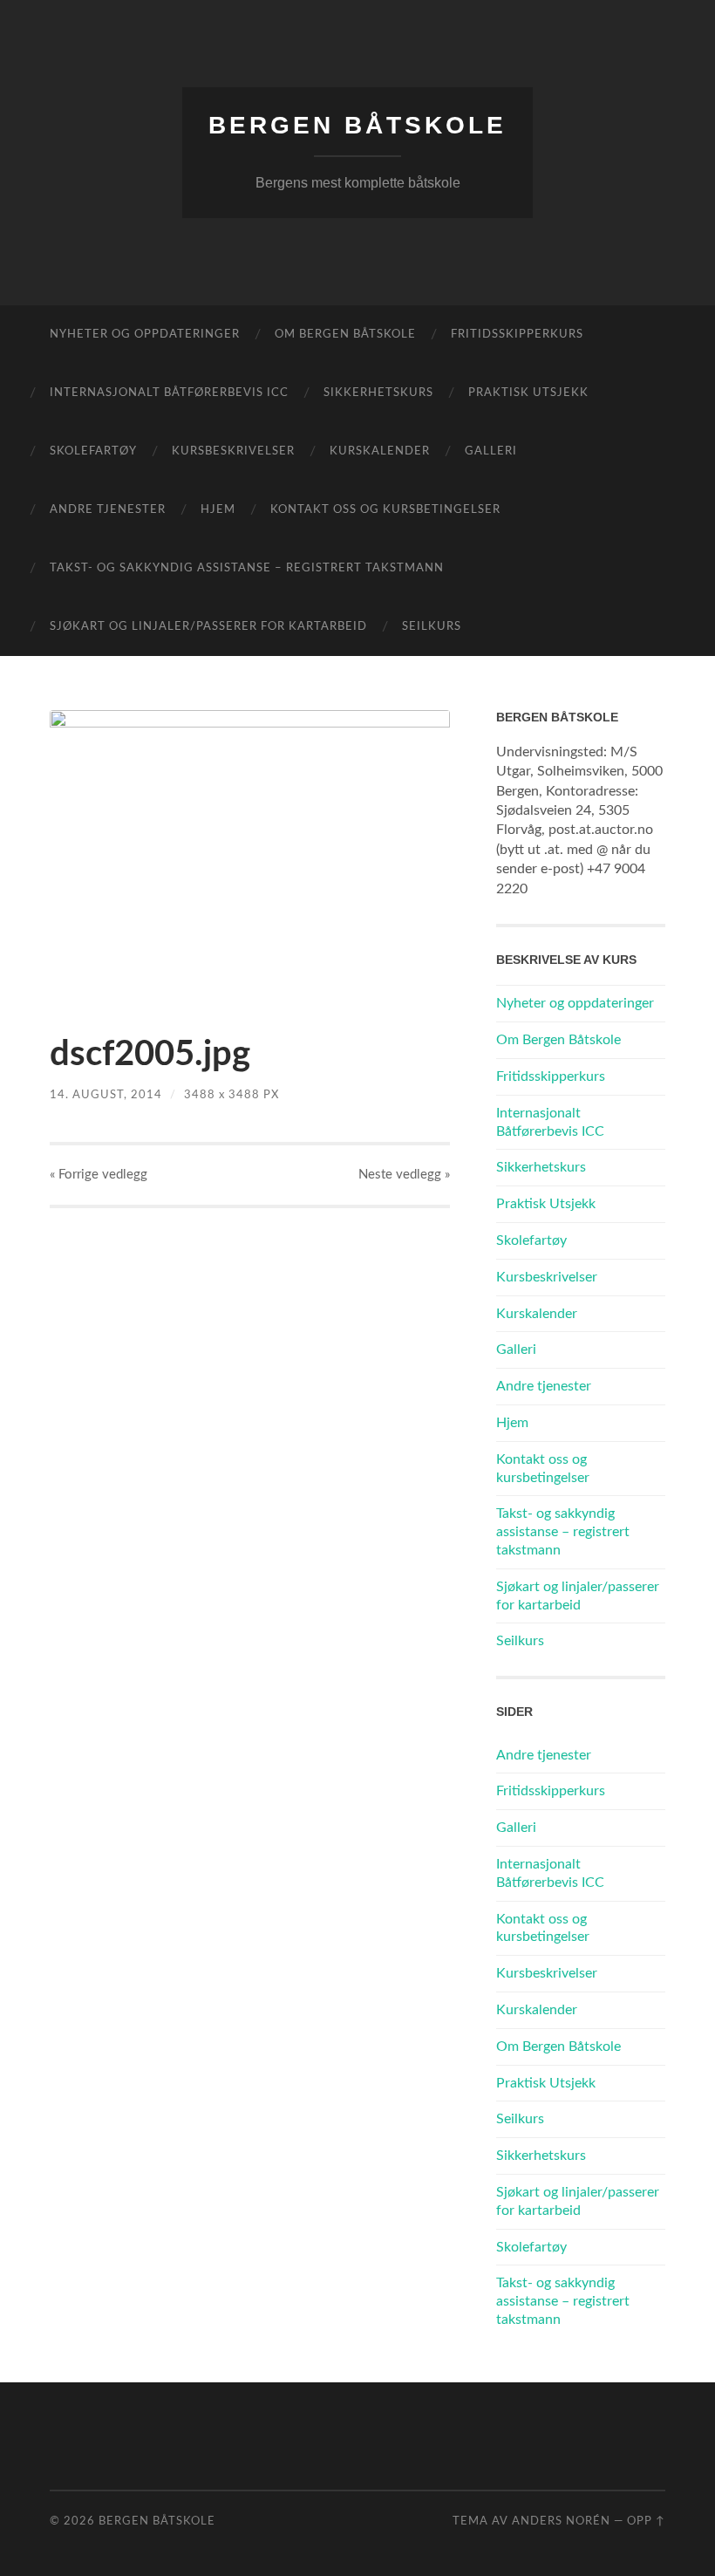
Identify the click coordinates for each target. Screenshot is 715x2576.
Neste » (404, 1175)
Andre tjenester (108, 510)
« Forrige (99, 1175)
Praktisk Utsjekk (528, 393)
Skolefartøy (93, 451)
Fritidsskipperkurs (517, 335)
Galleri (491, 451)
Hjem (218, 510)
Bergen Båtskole (357, 125)
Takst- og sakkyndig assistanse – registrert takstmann (247, 568)
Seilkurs (432, 627)
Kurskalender (380, 451)
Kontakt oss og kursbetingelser (385, 510)
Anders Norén (561, 2521)
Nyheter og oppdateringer (145, 335)
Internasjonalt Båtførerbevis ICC (169, 393)
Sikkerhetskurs (378, 393)
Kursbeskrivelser (233, 451)
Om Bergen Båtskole (345, 335)
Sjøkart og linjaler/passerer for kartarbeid (208, 627)
